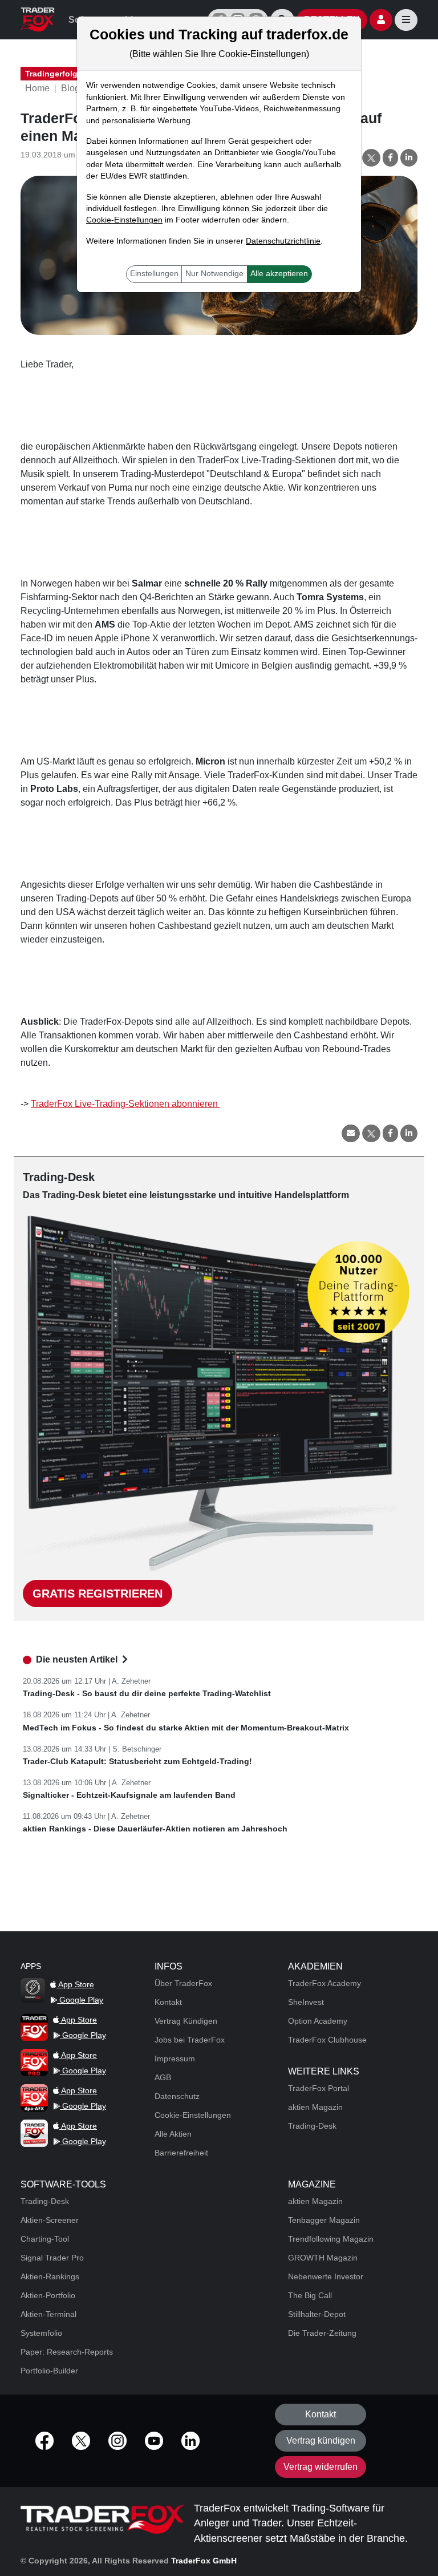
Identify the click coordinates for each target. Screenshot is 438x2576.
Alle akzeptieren (279, 274)
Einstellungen (154, 274)
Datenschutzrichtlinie (283, 241)
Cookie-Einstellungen (124, 220)
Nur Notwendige (214, 274)
